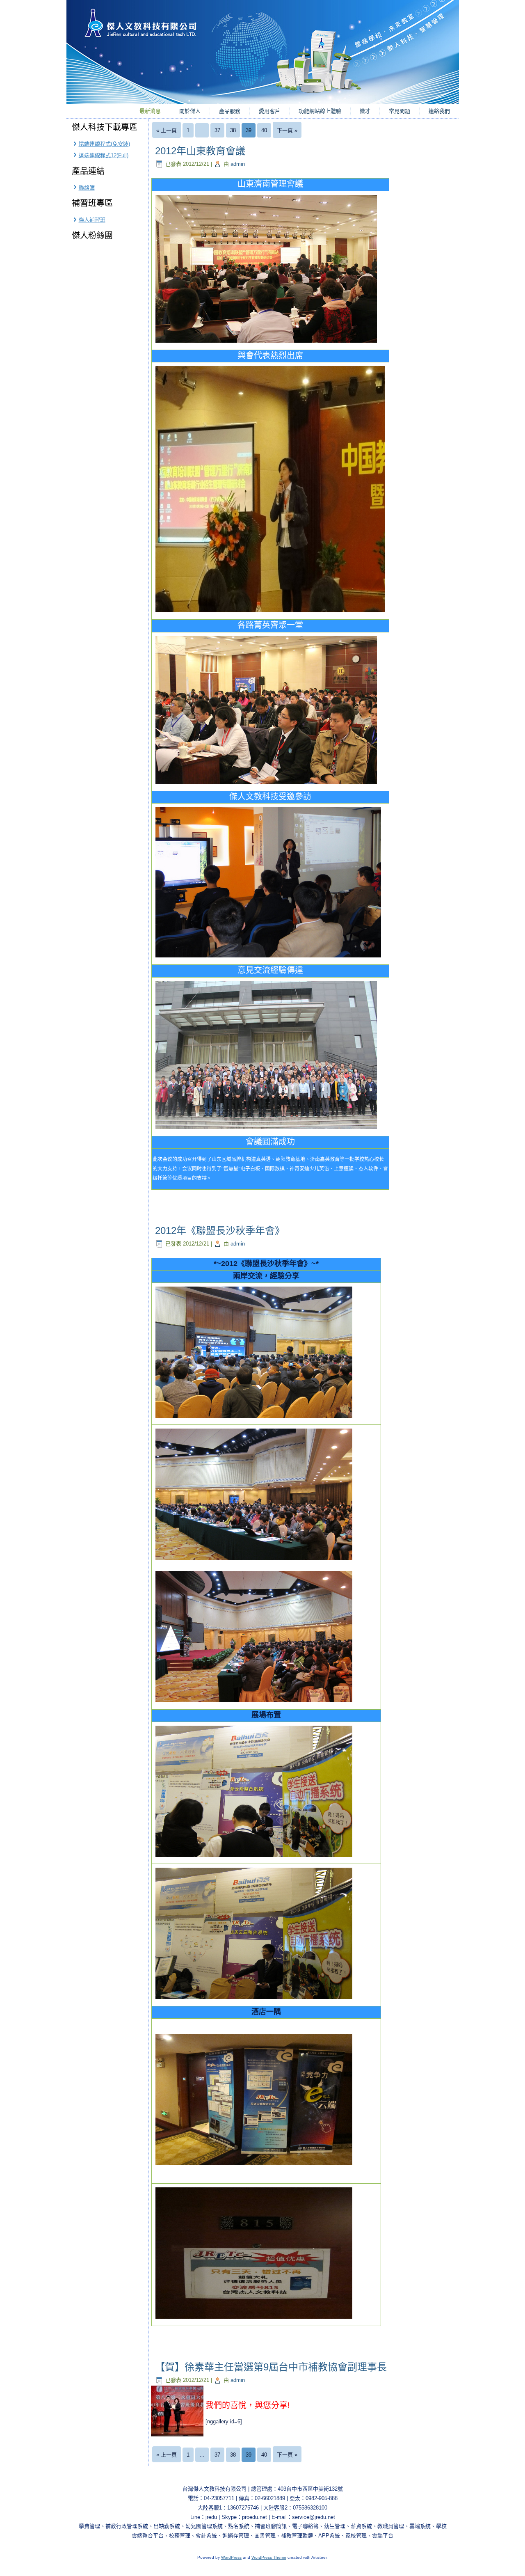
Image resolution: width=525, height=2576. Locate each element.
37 (217, 130)
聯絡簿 (87, 188)
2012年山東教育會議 (200, 151)
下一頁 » (287, 130)
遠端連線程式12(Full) (104, 155)
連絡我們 (439, 111)
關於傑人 (190, 111)
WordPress (231, 2557)
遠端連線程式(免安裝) (104, 144)
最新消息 (150, 111)
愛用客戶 (269, 111)
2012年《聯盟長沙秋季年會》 (220, 1231)
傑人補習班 (92, 220)
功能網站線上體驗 (320, 111)
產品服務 (230, 111)
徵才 (365, 111)
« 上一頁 (167, 130)
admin (238, 164)
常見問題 (399, 111)
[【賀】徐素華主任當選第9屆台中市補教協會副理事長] (178, 2437)
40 (264, 130)
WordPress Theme (269, 2557)
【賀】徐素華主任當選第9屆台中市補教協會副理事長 (271, 2367)
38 (233, 130)
